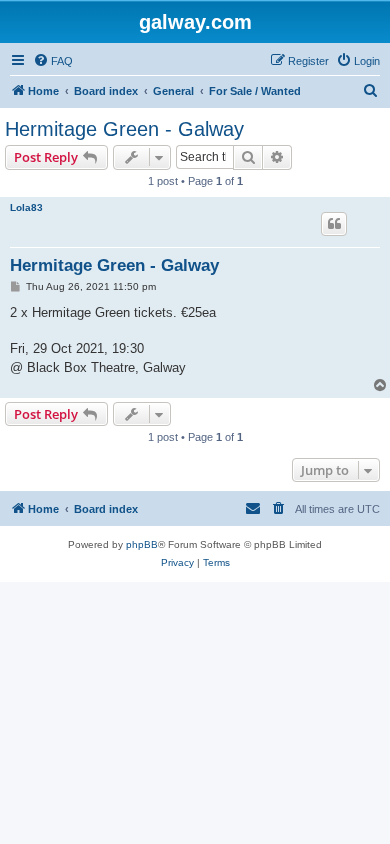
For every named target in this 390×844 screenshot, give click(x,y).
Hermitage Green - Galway (124, 129)
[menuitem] (53, 61)
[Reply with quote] (334, 224)
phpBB (142, 544)
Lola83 (26, 207)
